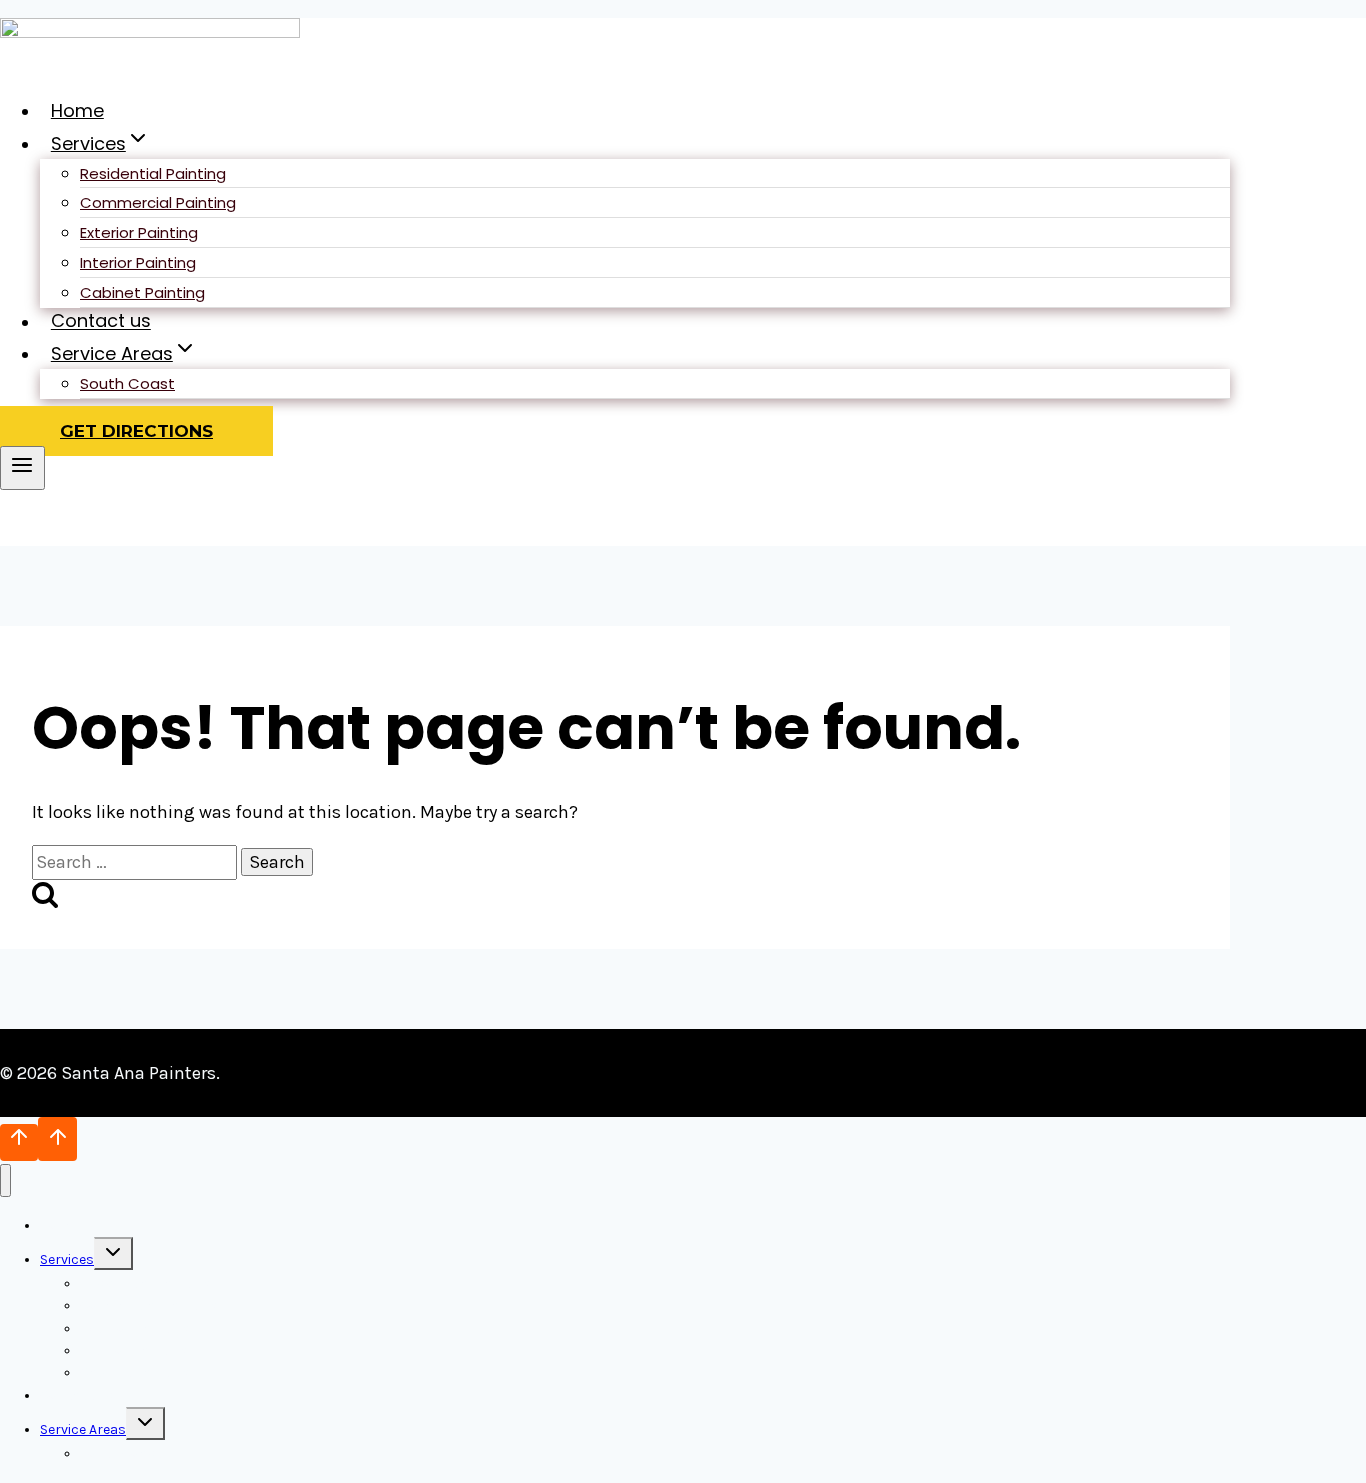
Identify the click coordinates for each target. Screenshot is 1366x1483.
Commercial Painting (158, 202)
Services (67, 1259)
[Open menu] (22, 468)
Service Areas (83, 1429)
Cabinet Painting (142, 292)
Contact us (101, 321)
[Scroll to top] (19, 1142)
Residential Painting (153, 173)
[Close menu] (5, 1180)
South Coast (127, 383)
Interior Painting (138, 262)
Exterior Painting (139, 232)
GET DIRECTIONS (136, 431)
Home (77, 110)
